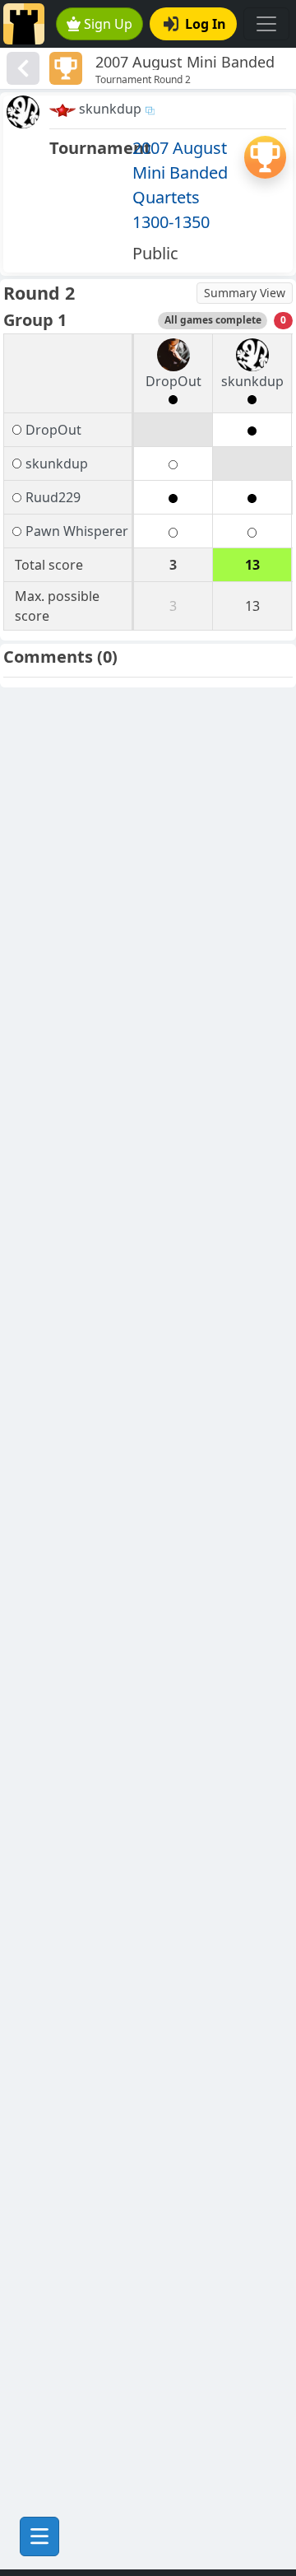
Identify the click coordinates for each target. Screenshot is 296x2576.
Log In (206, 24)
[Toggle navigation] (266, 24)
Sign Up (108, 24)
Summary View (245, 293)
